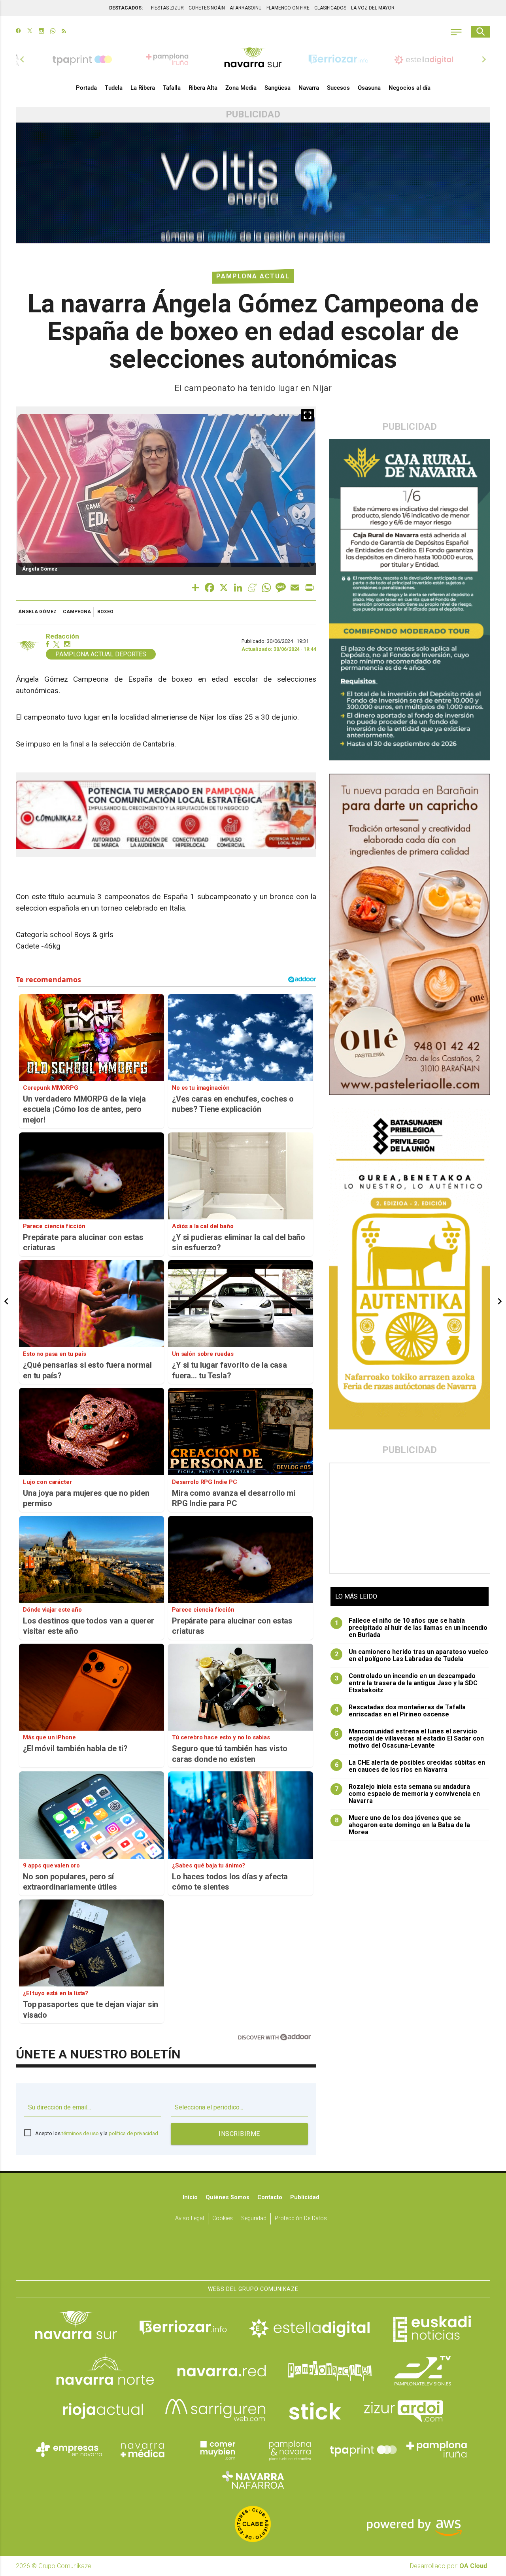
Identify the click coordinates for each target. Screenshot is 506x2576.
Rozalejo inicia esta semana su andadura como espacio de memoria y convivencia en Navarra (408, 1794)
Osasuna (369, 88)
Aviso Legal (190, 2218)
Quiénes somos (228, 2197)
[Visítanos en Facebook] (18, 32)
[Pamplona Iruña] (437, 2449)
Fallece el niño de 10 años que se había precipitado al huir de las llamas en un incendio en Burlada (411, 1628)
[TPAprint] (363, 2449)
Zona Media (241, 88)
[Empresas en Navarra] (69, 2449)
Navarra (309, 88)
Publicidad (305, 2197)
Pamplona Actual (253, 276)
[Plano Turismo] (290, 2449)
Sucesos (338, 88)
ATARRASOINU (246, 8)
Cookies (223, 2218)
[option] (253, 59)
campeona (77, 612)
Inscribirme (239, 2134)
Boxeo (105, 612)
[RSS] (64, 32)
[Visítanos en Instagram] (41, 32)
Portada (86, 88)
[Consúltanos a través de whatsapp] (53, 32)
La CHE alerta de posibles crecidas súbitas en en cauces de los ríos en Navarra (410, 1766)
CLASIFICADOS (330, 8)
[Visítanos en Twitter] (30, 32)
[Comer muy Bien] (216, 2449)
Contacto (270, 2197)
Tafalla (172, 88)
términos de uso (80, 2133)
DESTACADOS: (126, 8)
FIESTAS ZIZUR (167, 8)
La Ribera (143, 88)
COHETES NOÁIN (207, 8)
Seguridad (254, 2218)
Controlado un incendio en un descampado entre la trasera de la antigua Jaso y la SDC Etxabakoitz (406, 1683)
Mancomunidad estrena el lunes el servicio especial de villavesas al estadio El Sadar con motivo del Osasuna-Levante (410, 1739)
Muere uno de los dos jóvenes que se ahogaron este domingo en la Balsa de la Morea (403, 1825)
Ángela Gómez (37, 612)
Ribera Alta (203, 88)
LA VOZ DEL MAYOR (373, 8)
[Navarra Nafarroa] (253, 2480)
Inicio (190, 2197)
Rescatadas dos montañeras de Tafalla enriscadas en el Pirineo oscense (400, 1711)
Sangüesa (278, 88)
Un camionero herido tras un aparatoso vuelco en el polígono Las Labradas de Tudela (412, 1656)
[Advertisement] (410, 1518)
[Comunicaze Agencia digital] (253, 2256)
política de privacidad (133, 2133)
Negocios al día (410, 88)
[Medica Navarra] (143, 2449)
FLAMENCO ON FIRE (288, 8)
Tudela (114, 88)
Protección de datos (301, 2218)
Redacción (62, 636)
